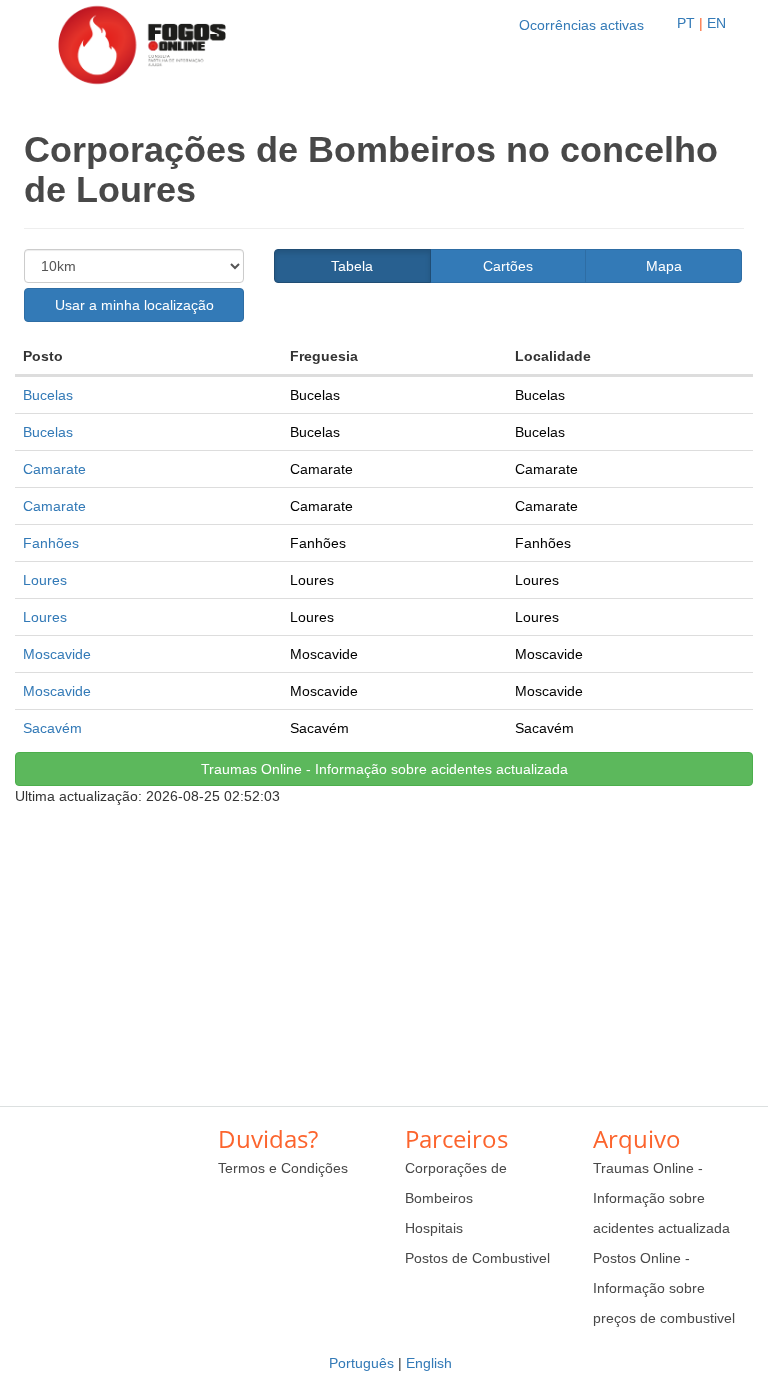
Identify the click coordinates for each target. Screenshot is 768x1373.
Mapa (664, 266)
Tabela (352, 266)
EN (716, 23)
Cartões (508, 266)
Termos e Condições (283, 1168)
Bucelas (48, 395)
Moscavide (57, 654)
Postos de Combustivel (477, 1258)
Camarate (54, 469)
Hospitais (434, 1228)
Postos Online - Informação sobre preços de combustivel (664, 1288)
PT (686, 23)
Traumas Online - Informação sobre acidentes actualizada (384, 769)
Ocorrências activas (581, 25)
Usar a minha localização (134, 305)
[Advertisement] (384, 946)
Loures (45, 580)
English (429, 1363)
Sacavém (52, 728)
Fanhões (51, 543)
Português (361, 1363)
